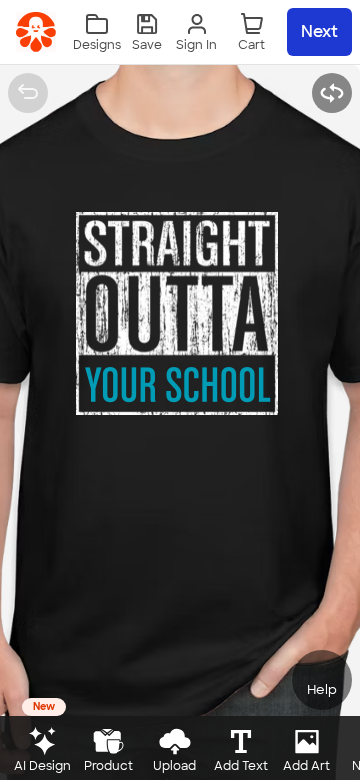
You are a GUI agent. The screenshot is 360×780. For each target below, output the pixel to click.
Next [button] (319, 31)
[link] (36, 32)
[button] (147, 32)
